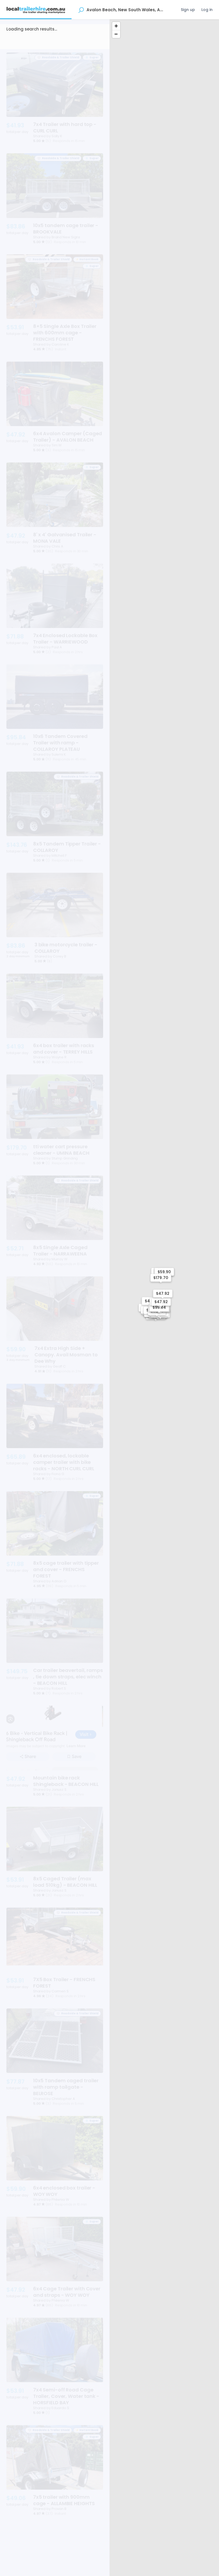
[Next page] (97, 2560)
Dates (55, 42)
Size (35, 42)
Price (76, 42)
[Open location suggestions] (81, 10)
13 (73, 2560)
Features (19, 55)
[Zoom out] (116, 34)
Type (15, 42)
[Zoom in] (116, 26)
